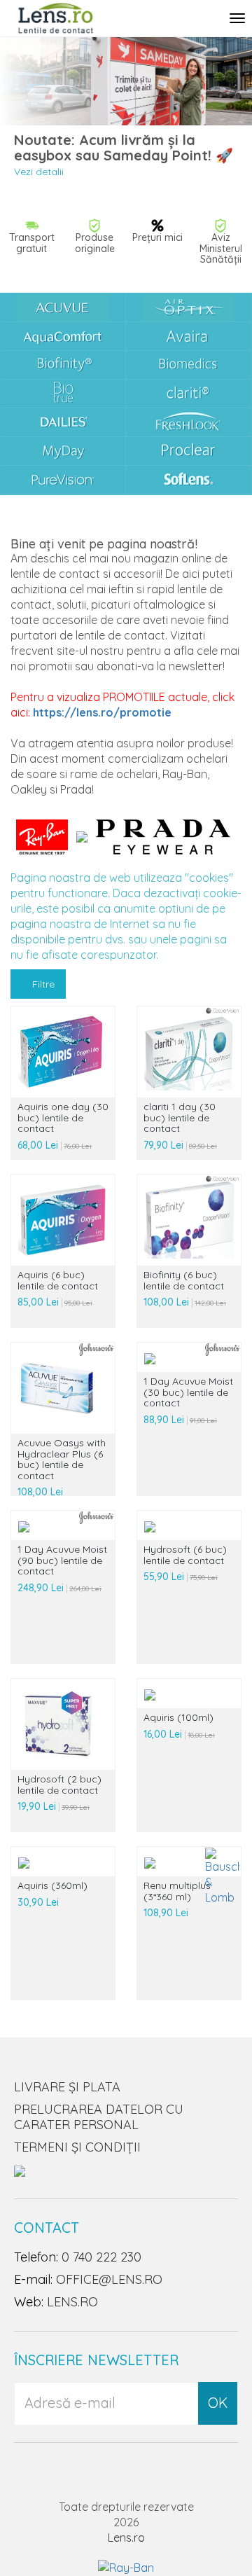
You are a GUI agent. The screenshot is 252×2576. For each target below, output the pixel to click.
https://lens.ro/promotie (102, 712)
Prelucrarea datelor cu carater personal (99, 2117)
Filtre (42, 984)
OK (218, 2403)
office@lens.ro (109, 2279)
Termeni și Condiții (77, 2147)
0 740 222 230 (101, 2257)
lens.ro (72, 2302)
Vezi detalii (39, 172)
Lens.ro (126, 2537)
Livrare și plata (67, 2087)
